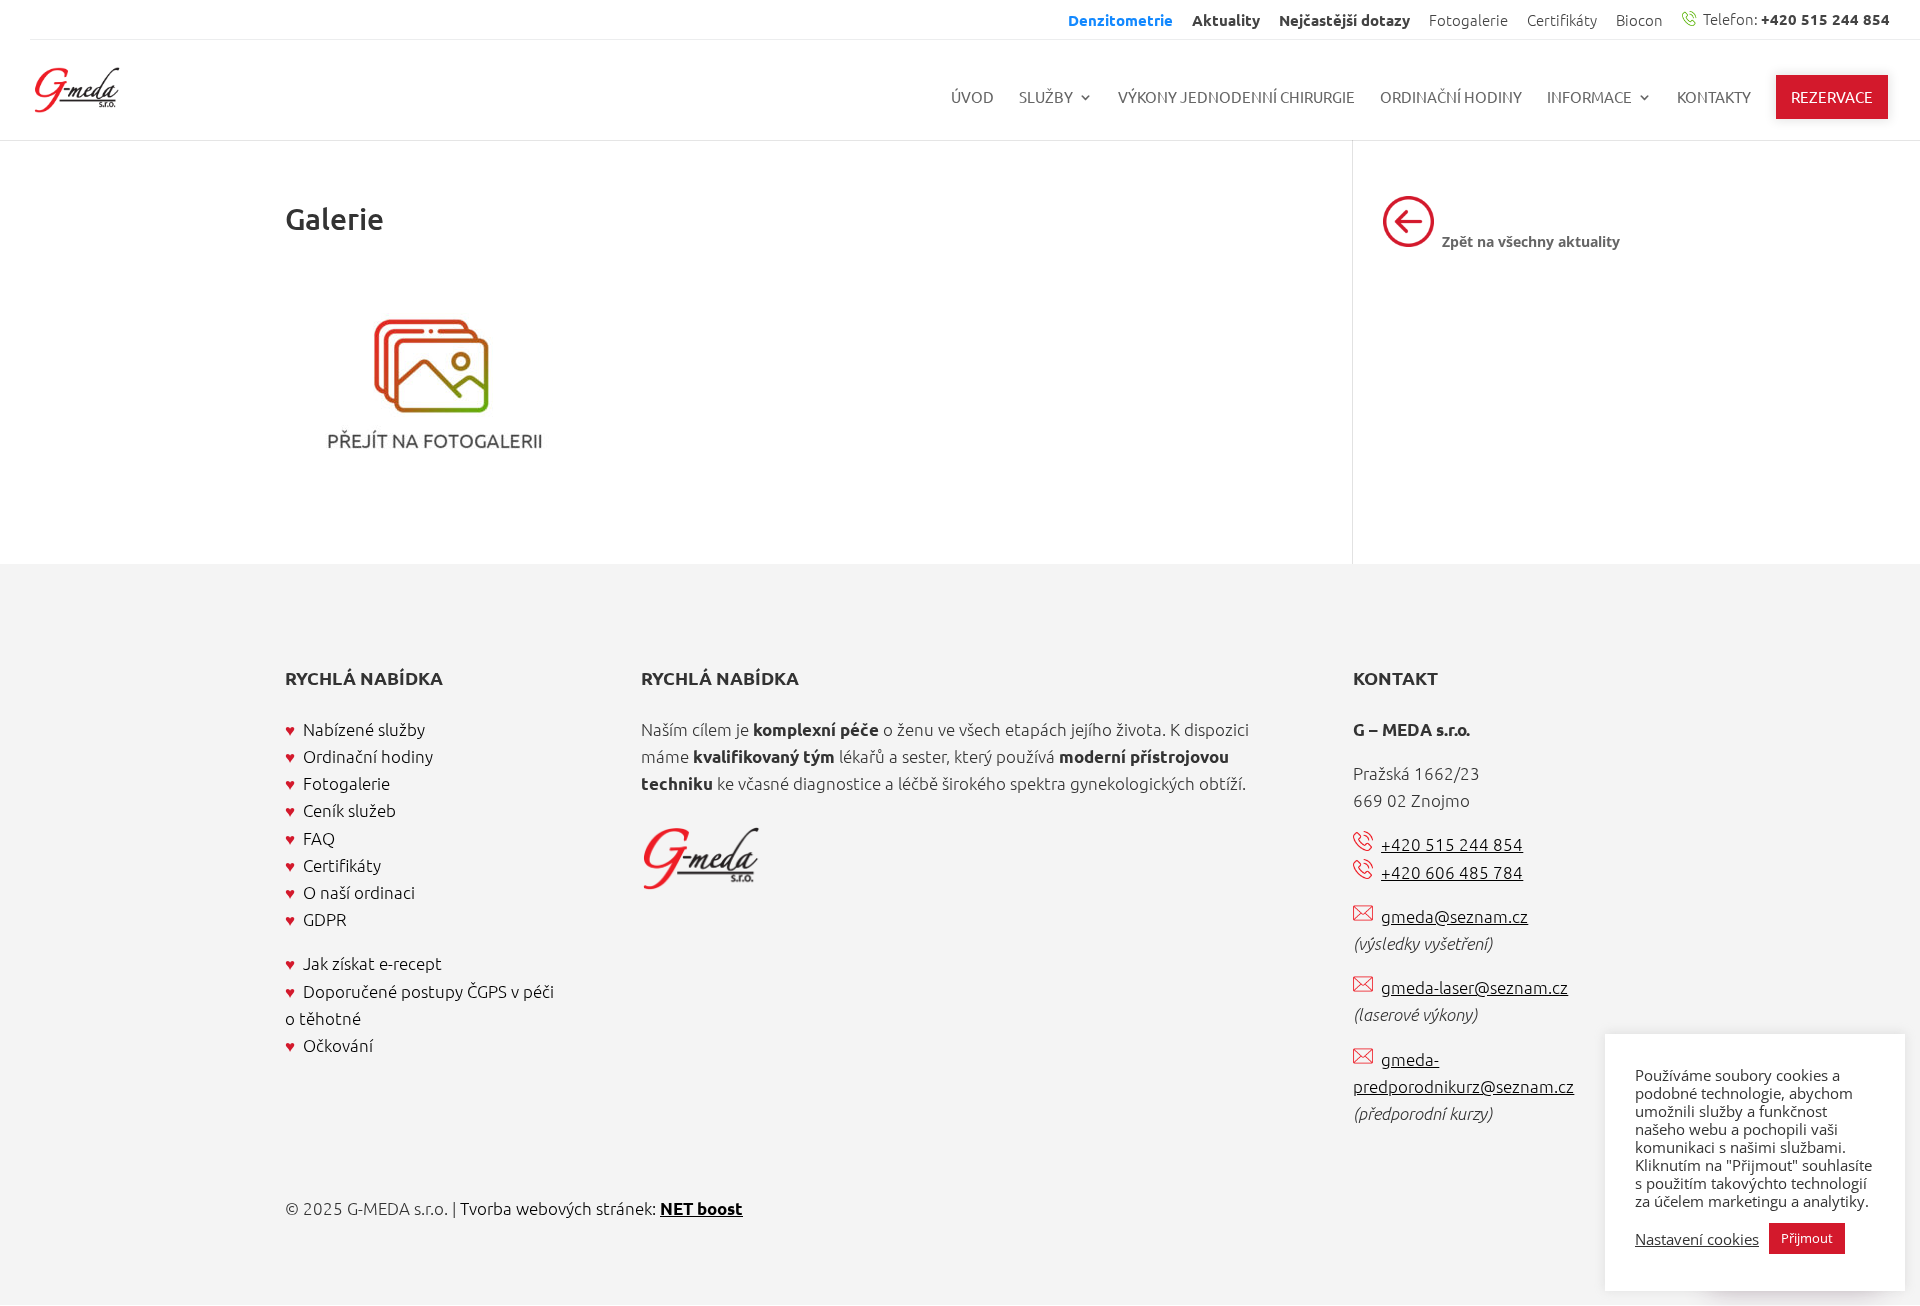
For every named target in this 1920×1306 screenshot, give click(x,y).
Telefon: (1795, 20)
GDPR (325, 919)
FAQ (319, 838)
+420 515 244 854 (1452, 844)
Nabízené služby (364, 729)
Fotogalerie (1468, 21)
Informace (1589, 98)
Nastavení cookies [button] (1697, 1239)
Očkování (338, 1045)
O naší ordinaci (359, 892)
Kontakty (1714, 98)
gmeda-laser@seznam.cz (1474, 987)
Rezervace (1832, 96)
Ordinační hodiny (1451, 98)
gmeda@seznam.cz (1454, 916)
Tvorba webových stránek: (601, 1208)
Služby (1046, 98)
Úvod (972, 98)
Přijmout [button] (1807, 1238)
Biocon (1639, 21)
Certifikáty (1562, 21)
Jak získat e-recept (372, 963)
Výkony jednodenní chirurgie (1236, 98)
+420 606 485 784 (1452, 872)
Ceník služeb (349, 810)
